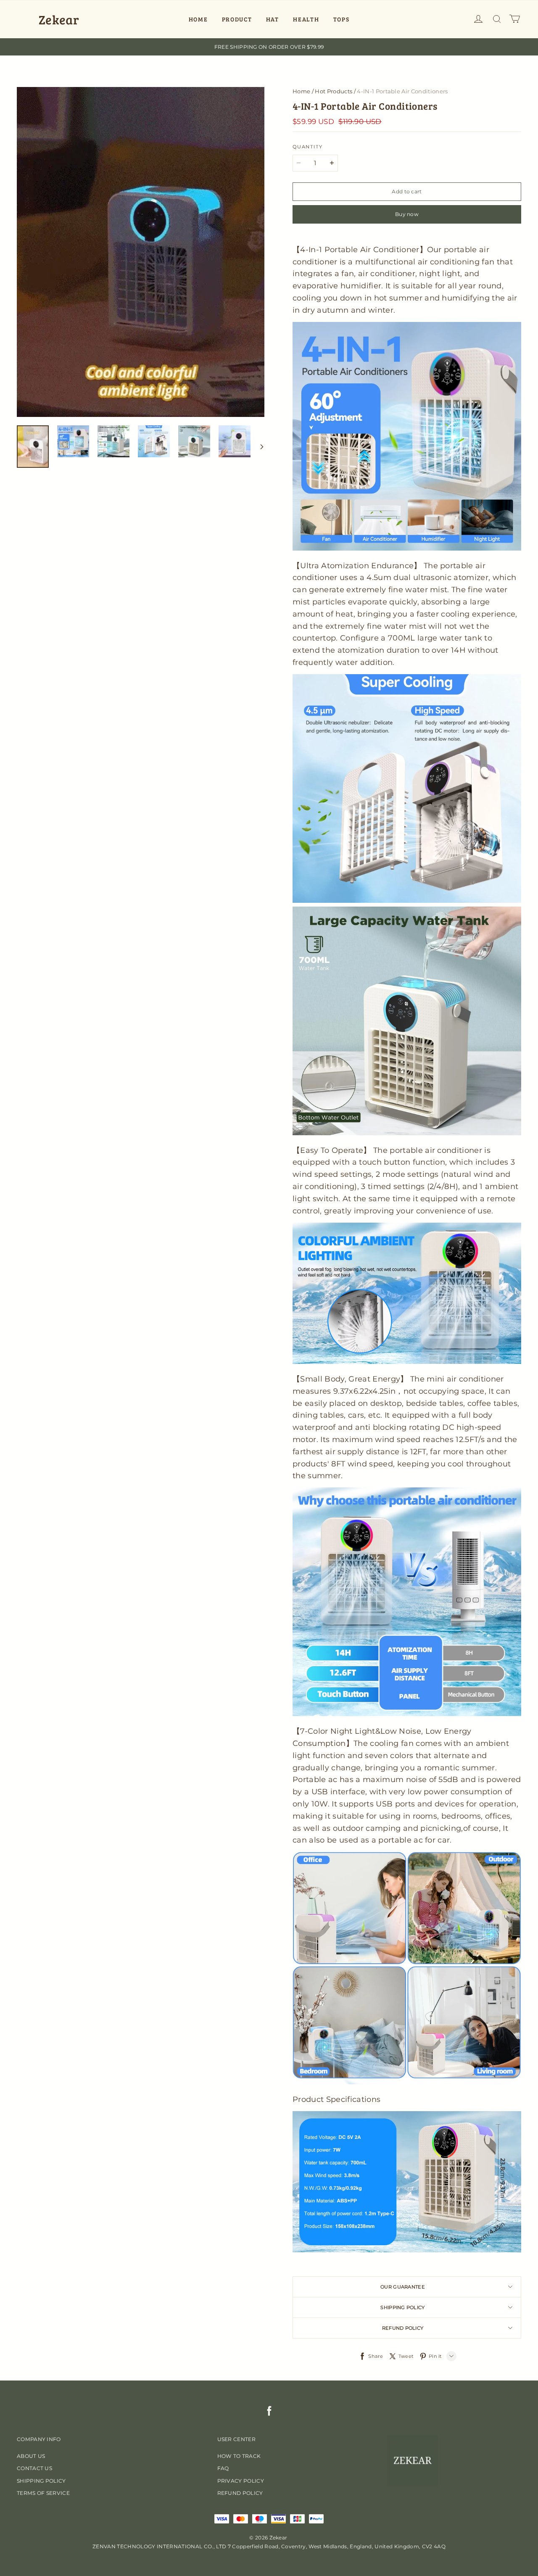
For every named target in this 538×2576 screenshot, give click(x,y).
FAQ (223, 2468)
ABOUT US (31, 2456)
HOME (198, 19)
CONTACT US (34, 2468)
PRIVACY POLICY (241, 2481)
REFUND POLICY (240, 2493)
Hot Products (334, 91)
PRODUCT (237, 19)
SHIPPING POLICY (41, 2481)
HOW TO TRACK (239, 2456)
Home (301, 91)
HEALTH (306, 19)
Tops (342, 19)
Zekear (59, 19)
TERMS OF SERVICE (43, 2493)
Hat (273, 19)
